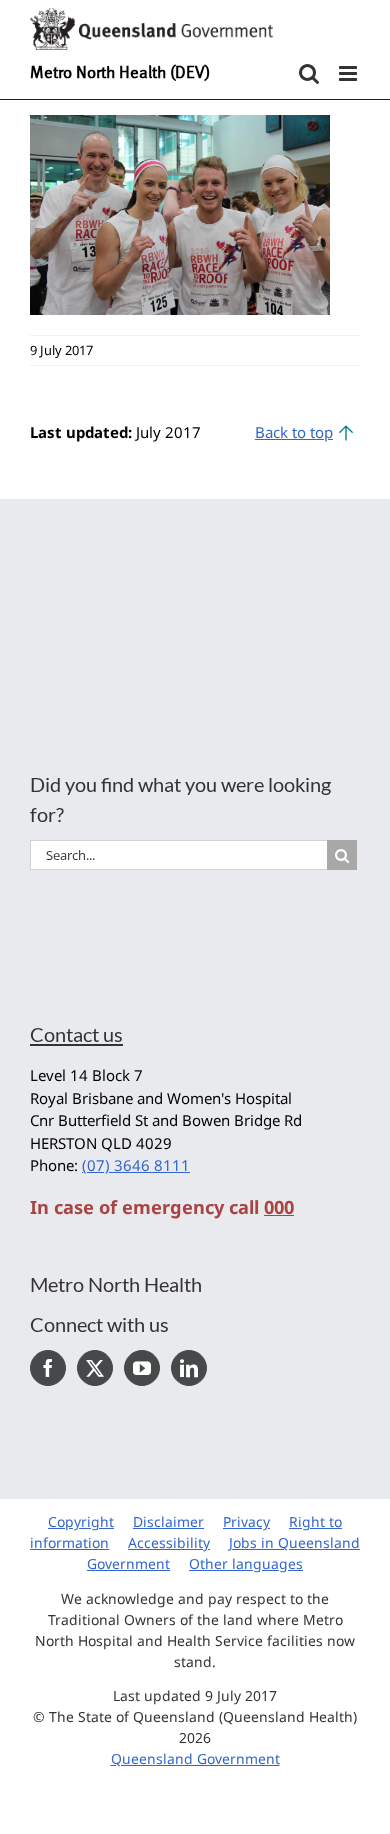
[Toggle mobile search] (309, 73)
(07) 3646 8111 (136, 1165)
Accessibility (169, 1542)
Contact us (76, 1034)
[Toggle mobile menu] (349, 73)
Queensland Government (195, 1758)
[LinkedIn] (189, 1368)
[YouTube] (142, 1368)
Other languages (246, 1563)
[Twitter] (95, 1368)
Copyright (81, 1521)
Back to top (294, 432)
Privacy (246, 1521)
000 (279, 1207)
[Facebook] (48, 1368)
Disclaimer (168, 1521)
